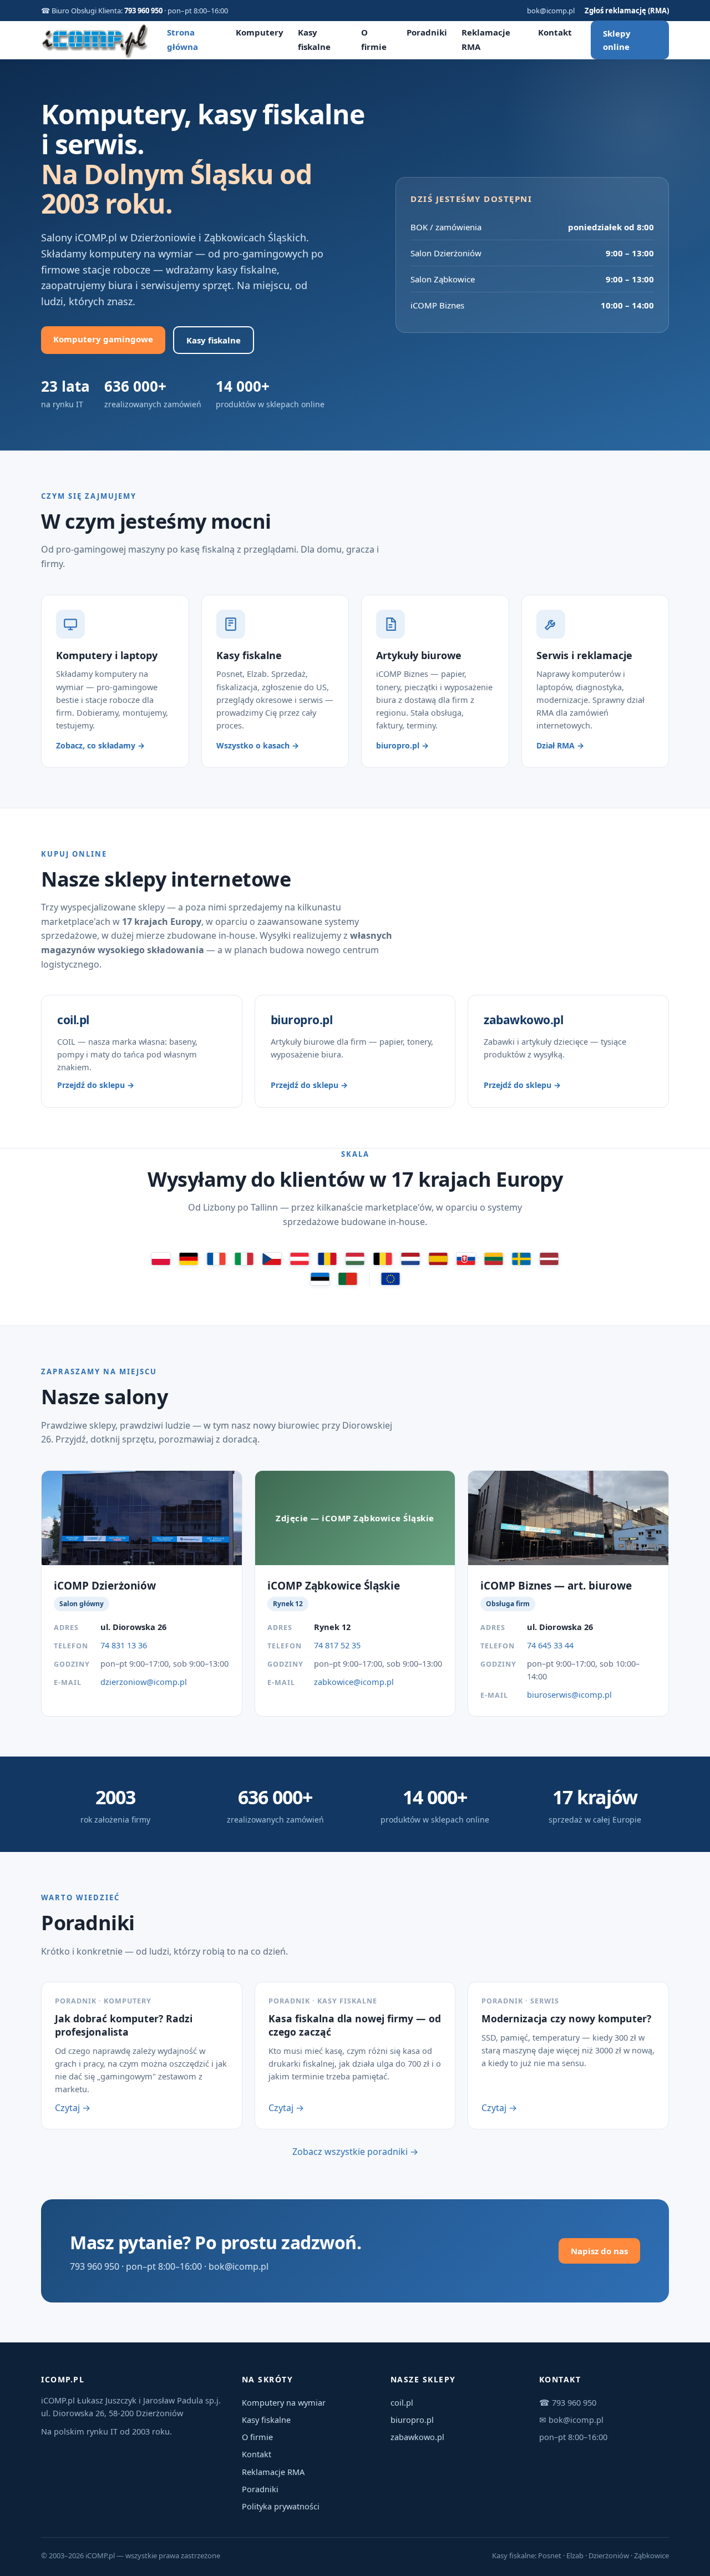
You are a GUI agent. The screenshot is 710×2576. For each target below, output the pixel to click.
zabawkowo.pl (417, 2437)
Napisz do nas (599, 2251)
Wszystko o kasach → (258, 745)
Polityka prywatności (281, 2506)
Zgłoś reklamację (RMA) (627, 11)
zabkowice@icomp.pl (354, 1682)
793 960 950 (143, 11)
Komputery (260, 32)
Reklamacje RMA (273, 2472)
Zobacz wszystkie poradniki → (355, 2152)
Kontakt (555, 32)
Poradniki (427, 32)
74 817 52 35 (337, 1645)
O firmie (257, 2437)
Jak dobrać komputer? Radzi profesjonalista (124, 2025)
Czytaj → (73, 2108)
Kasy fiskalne (214, 340)
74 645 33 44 (550, 1645)
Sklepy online (617, 40)
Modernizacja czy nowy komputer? (566, 2018)
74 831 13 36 (124, 1645)
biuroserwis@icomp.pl (569, 1694)
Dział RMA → (560, 745)
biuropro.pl (412, 2420)
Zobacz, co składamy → (100, 745)
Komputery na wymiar (284, 2402)
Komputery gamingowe (103, 339)
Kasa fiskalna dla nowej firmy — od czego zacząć (355, 2025)
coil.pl (402, 2402)
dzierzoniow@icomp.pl (144, 1682)
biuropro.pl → (402, 745)
